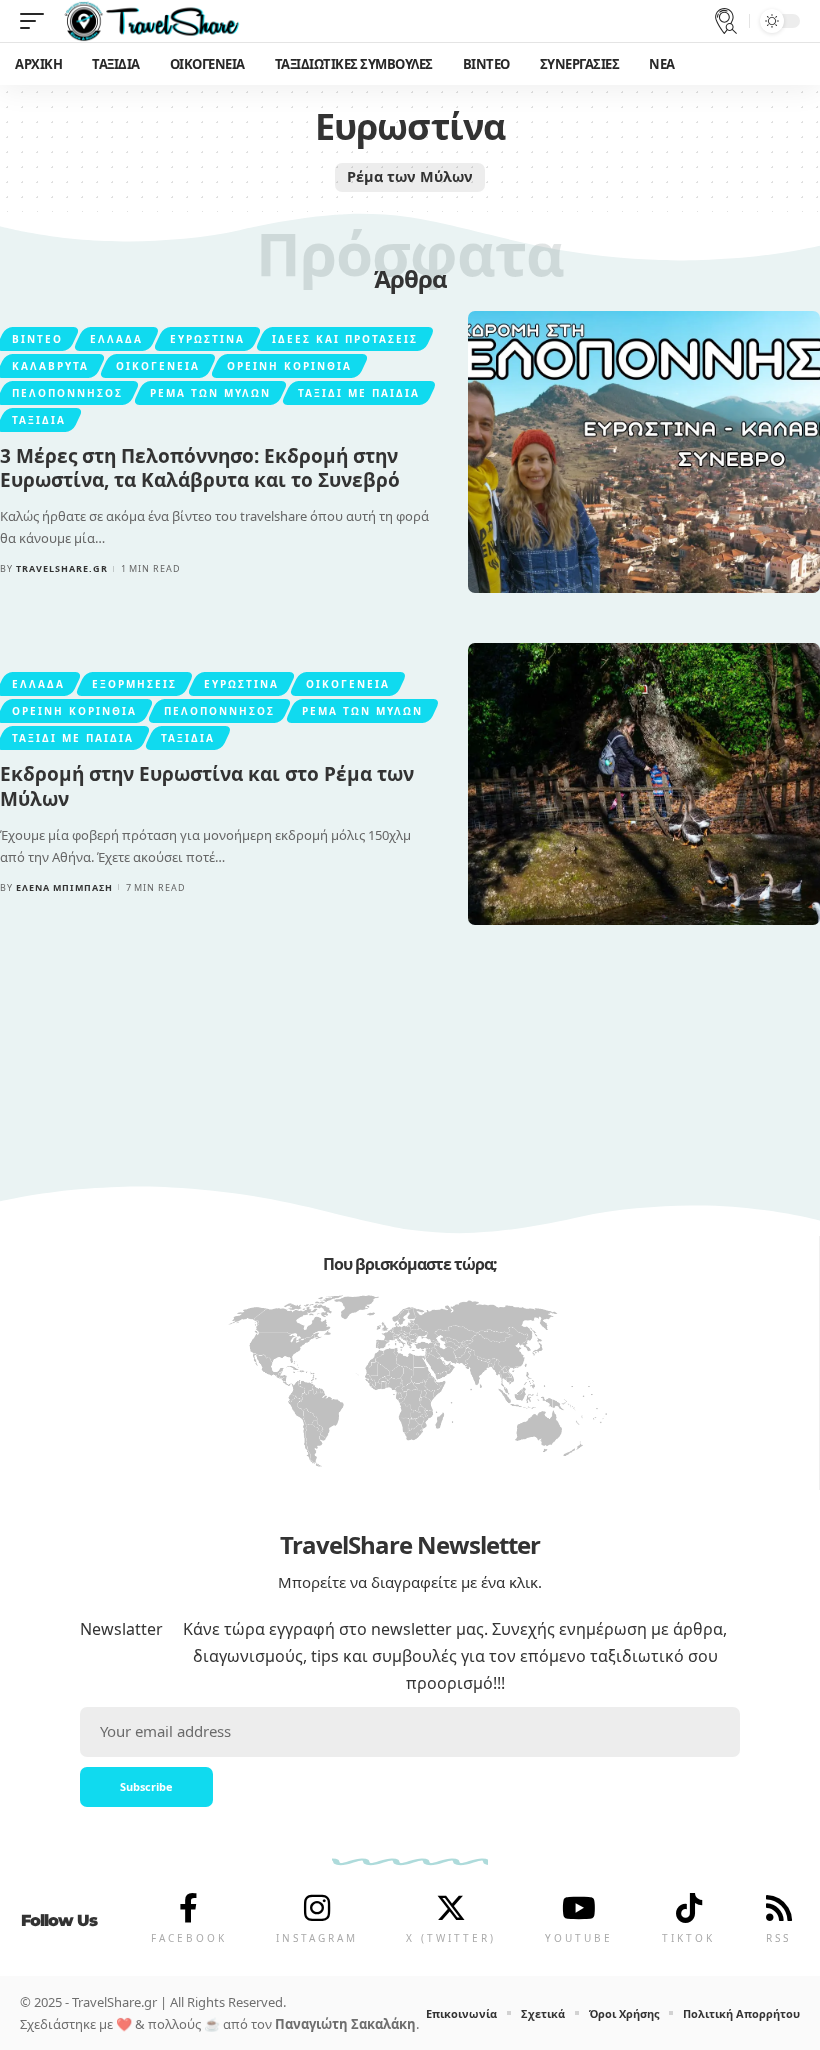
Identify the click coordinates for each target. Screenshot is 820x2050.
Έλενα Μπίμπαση (64, 887)
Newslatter (121, 1629)
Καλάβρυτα (50, 366)
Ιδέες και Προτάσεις (345, 339)
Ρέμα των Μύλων (410, 176)
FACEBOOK (189, 1938)
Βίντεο (37, 339)
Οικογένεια (158, 366)
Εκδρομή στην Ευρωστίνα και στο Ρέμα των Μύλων (207, 786)
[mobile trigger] (37, 21)
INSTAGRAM (317, 1938)
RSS (778, 1938)
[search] (726, 21)
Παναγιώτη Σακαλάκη (345, 2024)
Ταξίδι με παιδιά (359, 393)
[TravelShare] (152, 21)
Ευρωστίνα (207, 339)
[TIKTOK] (689, 1908)
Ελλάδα (116, 339)
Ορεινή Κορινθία (289, 366)
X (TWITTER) (451, 1938)
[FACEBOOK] (189, 1908)
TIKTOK (688, 1938)
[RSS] (779, 1908)
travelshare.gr (62, 568)
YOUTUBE (579, 1938)
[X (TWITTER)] (451, 1908)
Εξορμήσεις (134, 684)
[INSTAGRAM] (317, 1908)
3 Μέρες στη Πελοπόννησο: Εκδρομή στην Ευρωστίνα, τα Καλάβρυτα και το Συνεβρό (200, 468)
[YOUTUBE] (579, 1908)
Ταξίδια (39, 420)
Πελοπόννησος (67, 393)
